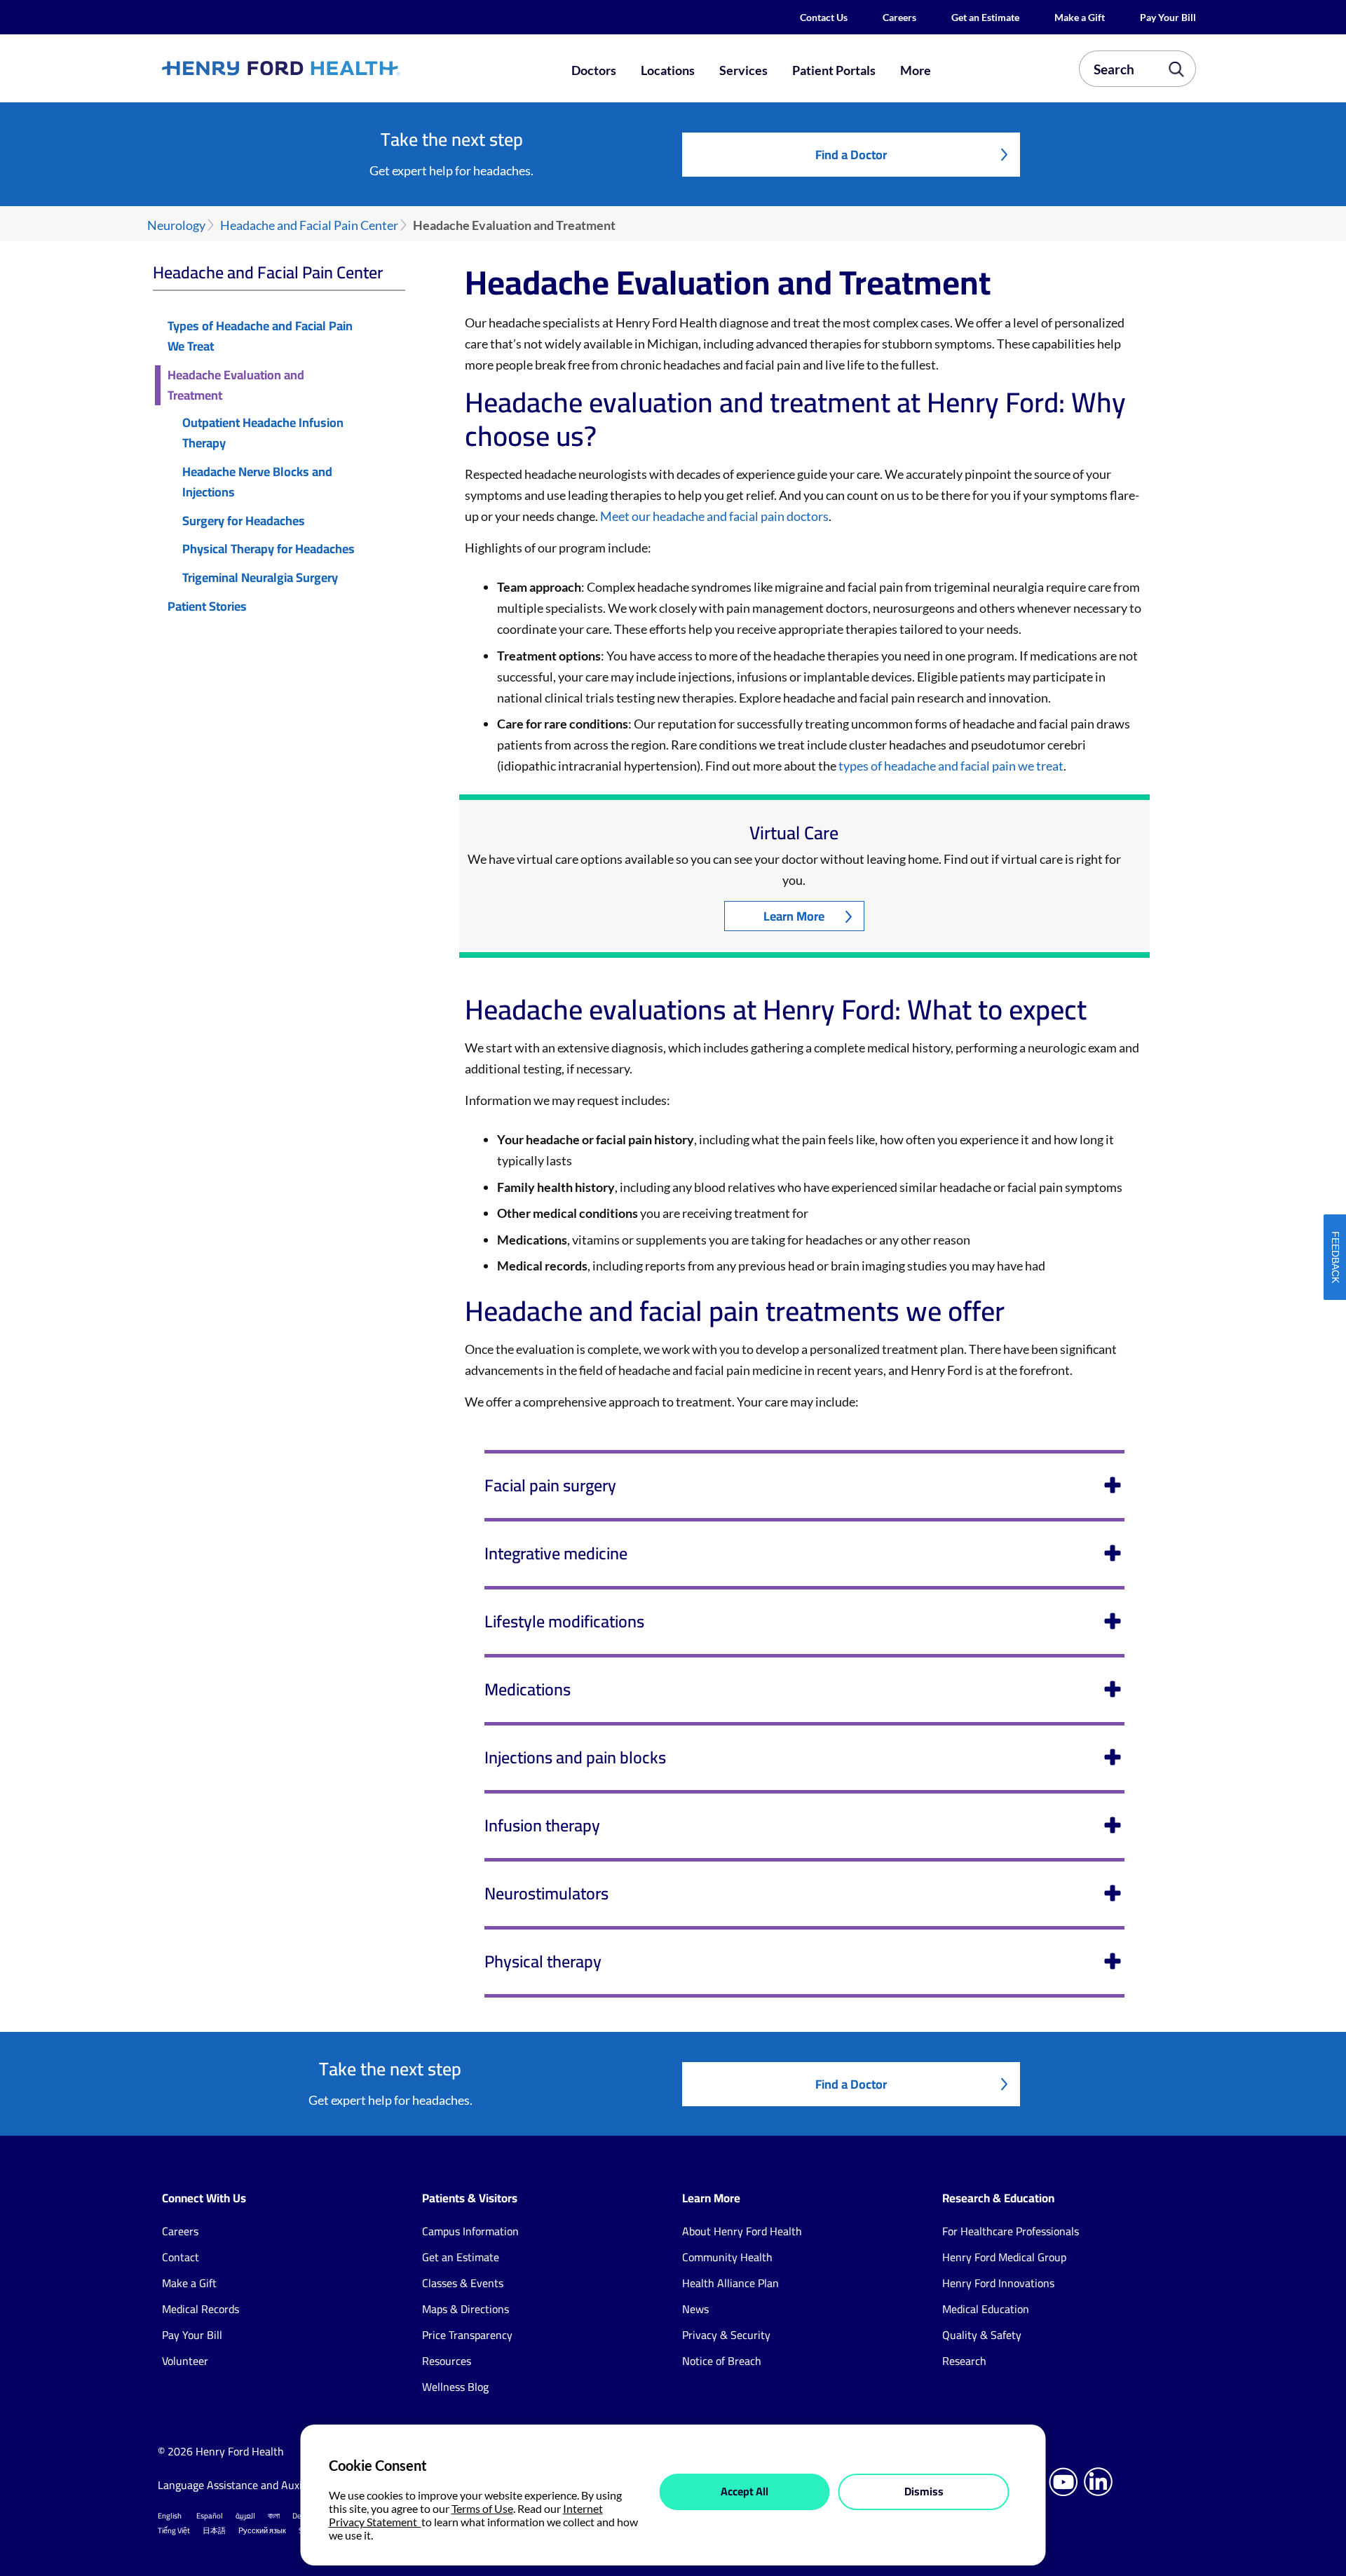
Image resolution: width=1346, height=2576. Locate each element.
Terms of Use (482, 2508)
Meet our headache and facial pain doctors (714, 516)
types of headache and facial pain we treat (951, 766)
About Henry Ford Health (742, 2231)
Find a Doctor (851, 155)
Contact (181, 2257)
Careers (899, 17)
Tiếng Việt (174, 2530)
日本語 (214, 2530)
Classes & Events (463, 2283)
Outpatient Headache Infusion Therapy (263, 433)
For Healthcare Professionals (1011, 2231)
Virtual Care (794, 833)
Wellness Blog (455, 2387)
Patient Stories (207, 607)
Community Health (727, 2257)
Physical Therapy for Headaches (268, 549)
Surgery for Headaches (244, 521)
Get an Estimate (985, 17)
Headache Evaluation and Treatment (236, 386)
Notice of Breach (722, 2361)
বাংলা (274, 2516)
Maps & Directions (465, 2309)
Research (964, 2361)
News (695, 2309)
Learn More (794, 916)
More (916, 70)
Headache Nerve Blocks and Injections (257, 482)
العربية (245, 2516)
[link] (332, 68)
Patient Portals (834, 70)
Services (743, 70)
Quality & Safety (982, 2335)
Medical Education (986, 2309)
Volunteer (185, 2361)
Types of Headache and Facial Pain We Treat (260, 337)
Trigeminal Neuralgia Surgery (260, 578)
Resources (447, 2361)
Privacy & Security (726, 2335)
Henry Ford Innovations (998, 2283)
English (170, 2516)
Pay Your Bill (1168, 17)
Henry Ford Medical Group (1004, 2257)
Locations (668, 70)
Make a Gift (1080, 17)
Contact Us (824, 17)
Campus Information (470, 2231)
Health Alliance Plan (730, 2283)
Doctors (594, 70)
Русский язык (262, 2530)
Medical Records (200, 2309)
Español (210, 2516)
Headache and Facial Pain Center (309, 225)
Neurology (176, 225)
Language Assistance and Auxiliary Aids (252, 2485)
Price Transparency (467, 2335)
